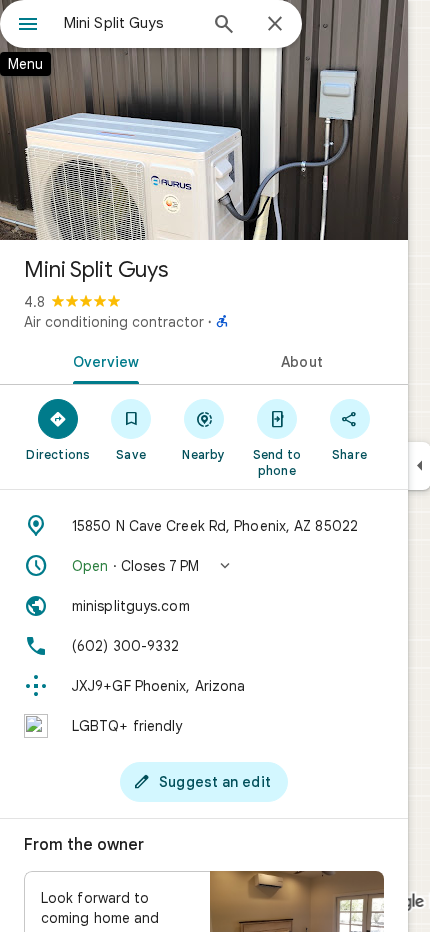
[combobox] (130, 23)
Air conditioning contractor (114, 322)
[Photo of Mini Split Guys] (204, 120)
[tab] (102, 360)
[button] (204, 566)
